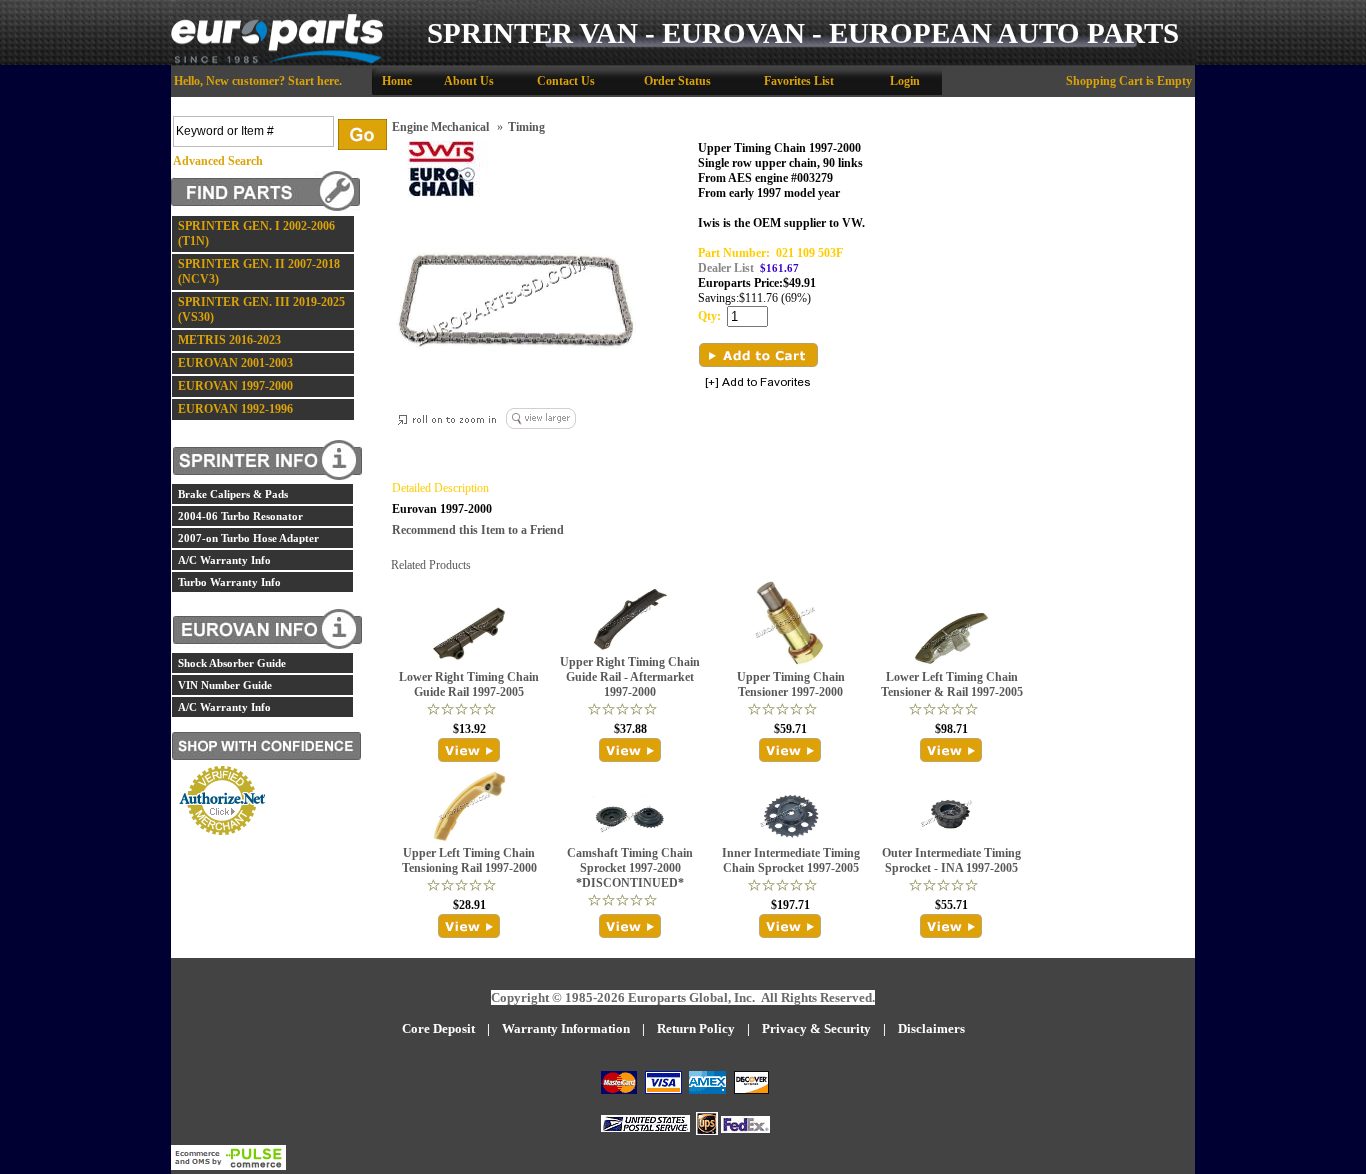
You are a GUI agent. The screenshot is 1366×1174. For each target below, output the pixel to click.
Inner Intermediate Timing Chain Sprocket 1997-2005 (791, 860)
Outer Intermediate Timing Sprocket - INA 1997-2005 (951, 860)
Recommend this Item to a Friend (478, 530)
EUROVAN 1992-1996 (235, 409)
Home (397, 81)
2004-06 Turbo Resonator (240, 516)
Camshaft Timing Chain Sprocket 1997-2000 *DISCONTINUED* (630, 868)
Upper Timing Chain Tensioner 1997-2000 (791, 684)
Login (905, 81)
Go (362, 134)
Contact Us (566, 81)
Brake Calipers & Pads (233, 494)
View (469, 750)
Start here (313, 81)
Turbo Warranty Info (229, 582)
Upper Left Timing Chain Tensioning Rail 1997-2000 (469, 860)
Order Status (677, 81)
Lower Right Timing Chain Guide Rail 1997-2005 (469, 684)
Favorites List (799, 81)
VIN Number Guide (225, 685)
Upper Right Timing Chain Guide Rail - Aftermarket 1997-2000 (630, 677)
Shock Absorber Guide (232, 663)
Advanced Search (218, 161)
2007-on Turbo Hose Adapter (248, 538)
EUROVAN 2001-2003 (235, 363)
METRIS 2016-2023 (229, 340)
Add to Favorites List (758, 383)
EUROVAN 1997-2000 (235, 386)
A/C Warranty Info (224, 560)
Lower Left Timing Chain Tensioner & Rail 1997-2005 (952, 684)
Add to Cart (758, 355)
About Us (469, 81)
